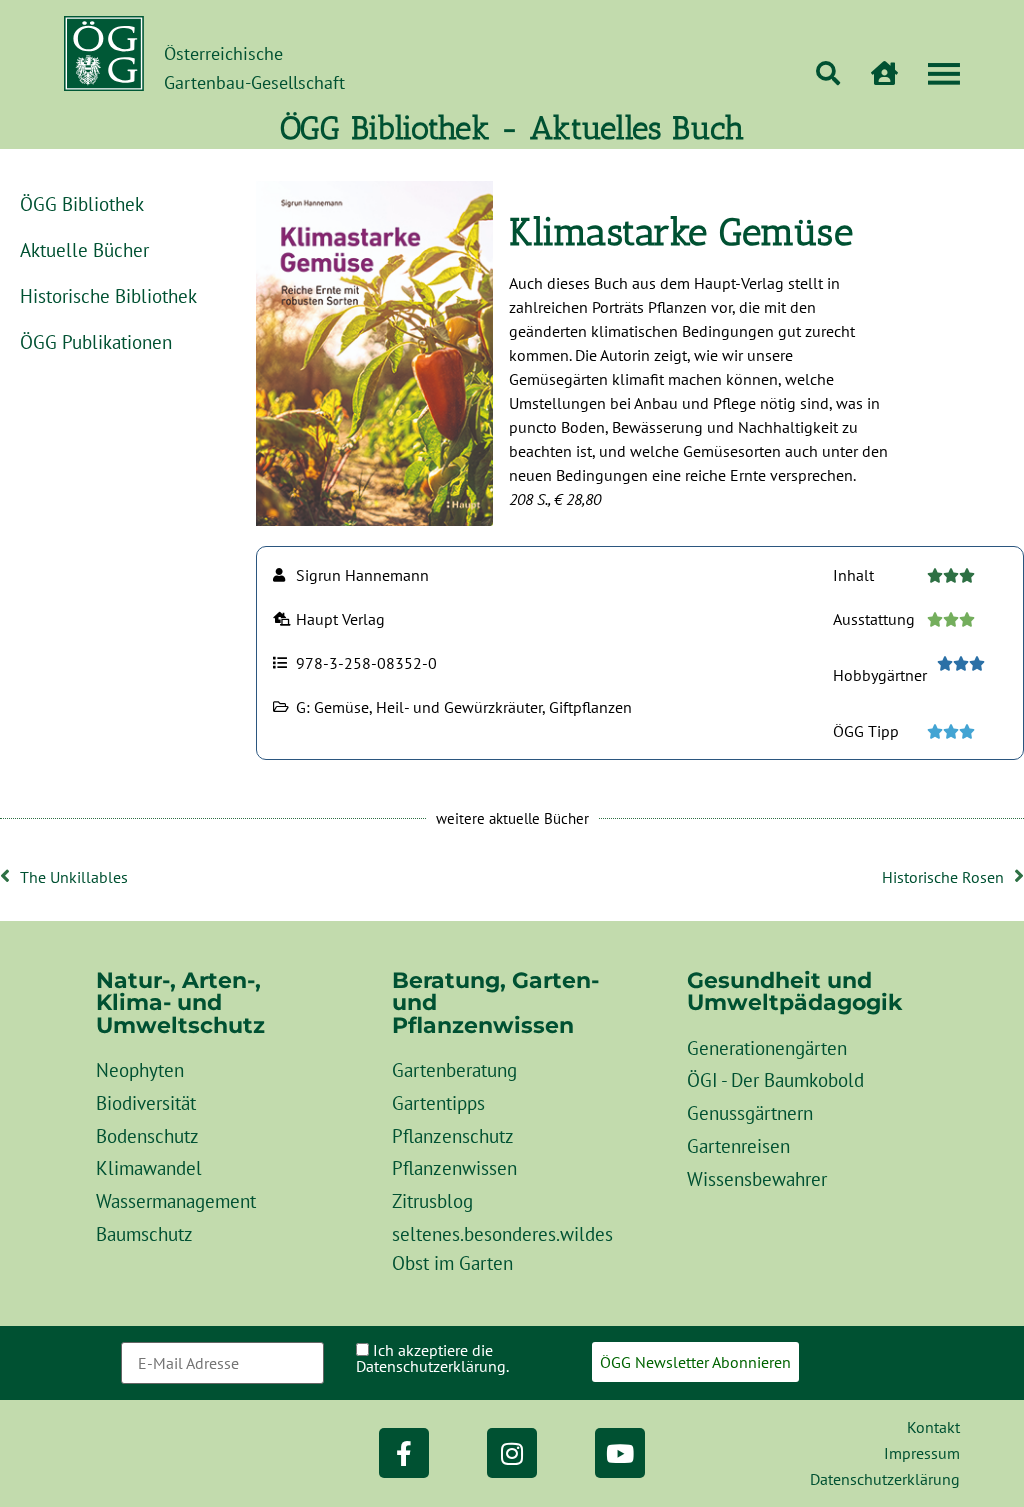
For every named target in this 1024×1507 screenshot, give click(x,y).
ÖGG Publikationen (96, 341)
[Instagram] (512, 1453)
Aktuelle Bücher (84, 249)
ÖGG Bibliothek (82, 203)
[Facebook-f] (404, 1453)
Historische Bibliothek (108, 295)
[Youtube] (620, 1453)
